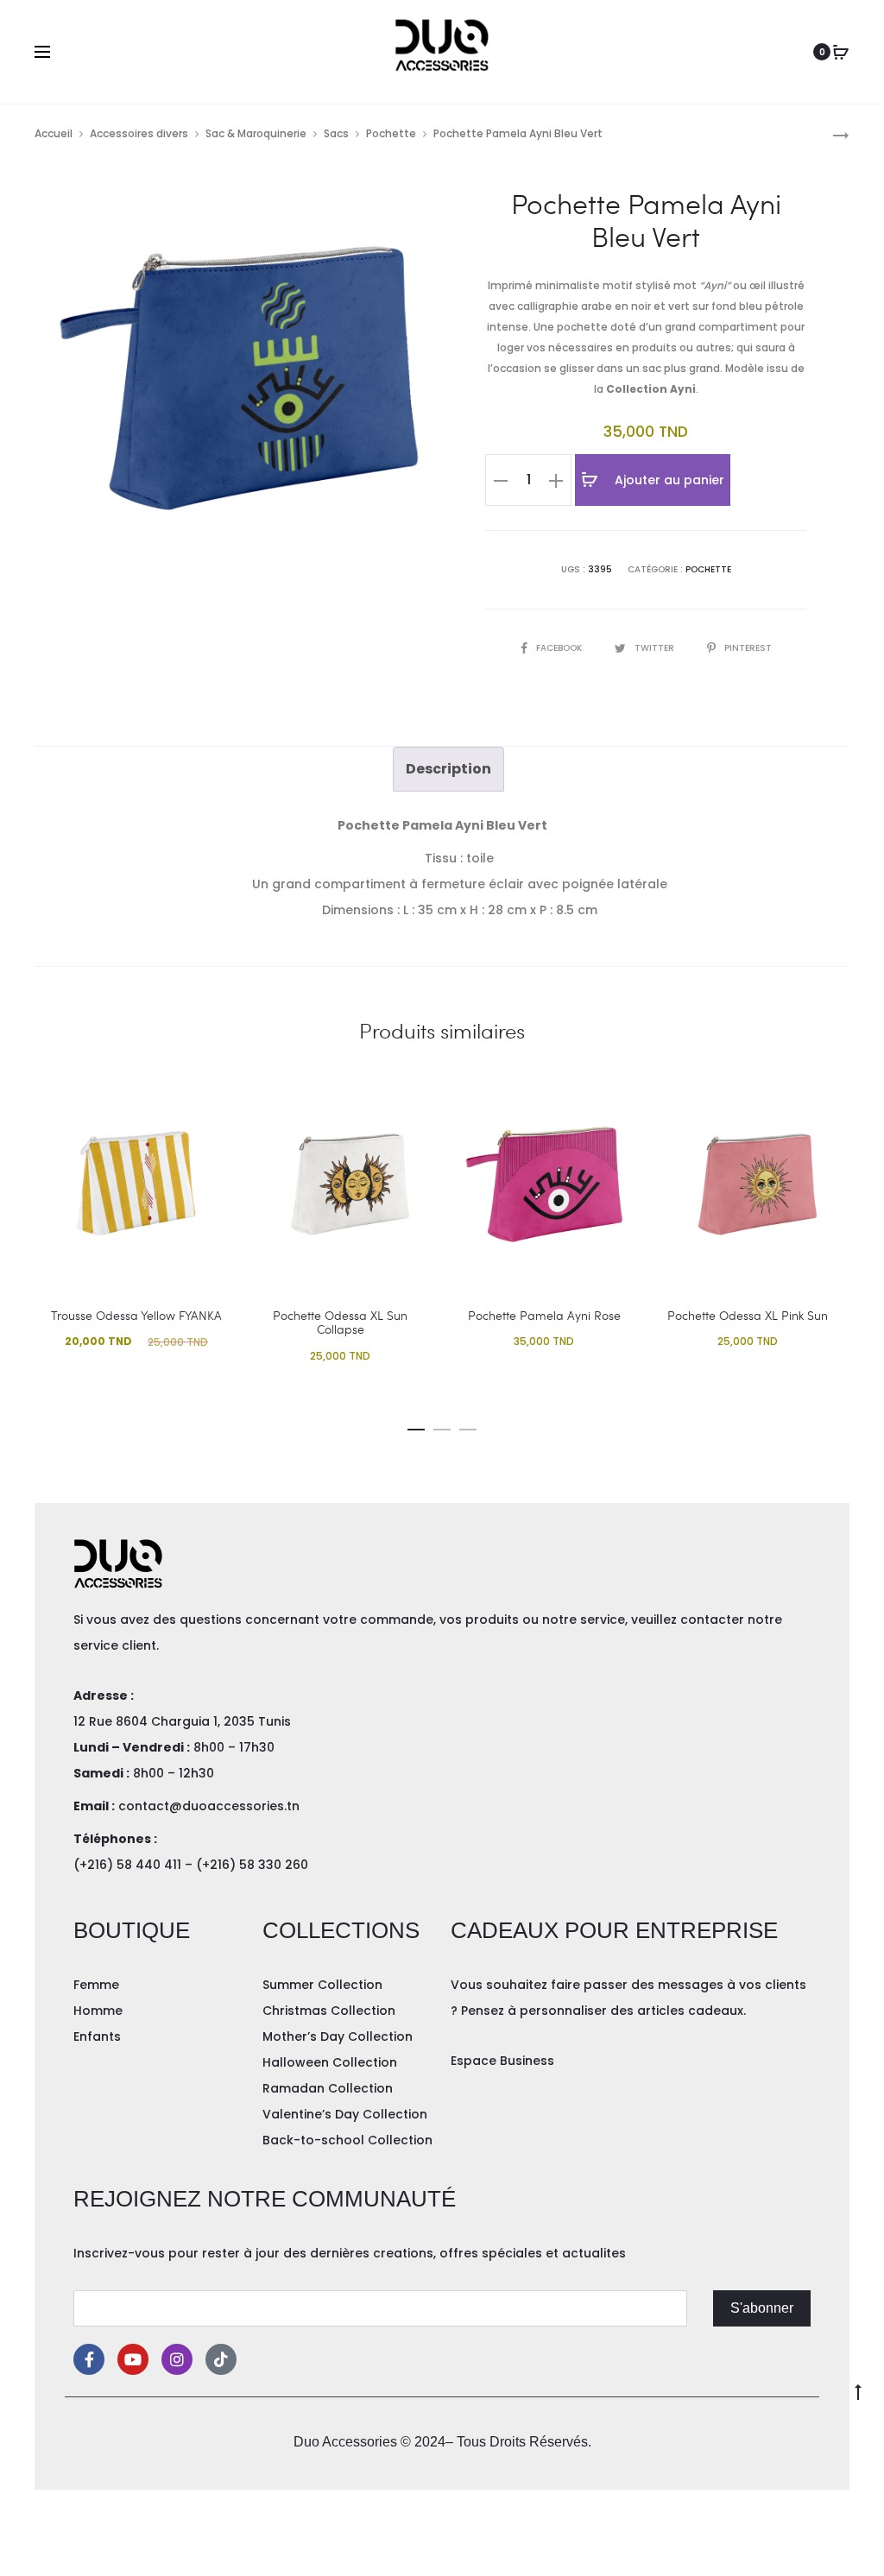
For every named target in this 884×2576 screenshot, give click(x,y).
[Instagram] (177, 2359)
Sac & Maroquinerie (256, 133)
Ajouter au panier (668, 480)
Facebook (560, 648)
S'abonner (762, 2308)
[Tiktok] (221, 2359)
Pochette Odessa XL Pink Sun (748, 1315)
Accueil (54, 133)
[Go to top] (858, 2390)
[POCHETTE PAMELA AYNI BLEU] (832, 134)
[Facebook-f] (89, 2359)
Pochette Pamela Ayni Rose (544, 1315)
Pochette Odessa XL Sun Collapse (340, 1323)
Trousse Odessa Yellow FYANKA (136, 1315)
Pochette (391, 133)
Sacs (336, 133)
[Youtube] (133, 2359)
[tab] (448, 769)
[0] (841, 52)
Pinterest (748, 648)
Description (448, 769)
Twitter (656, 648)
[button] (416, 1426)
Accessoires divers (139, 133)
